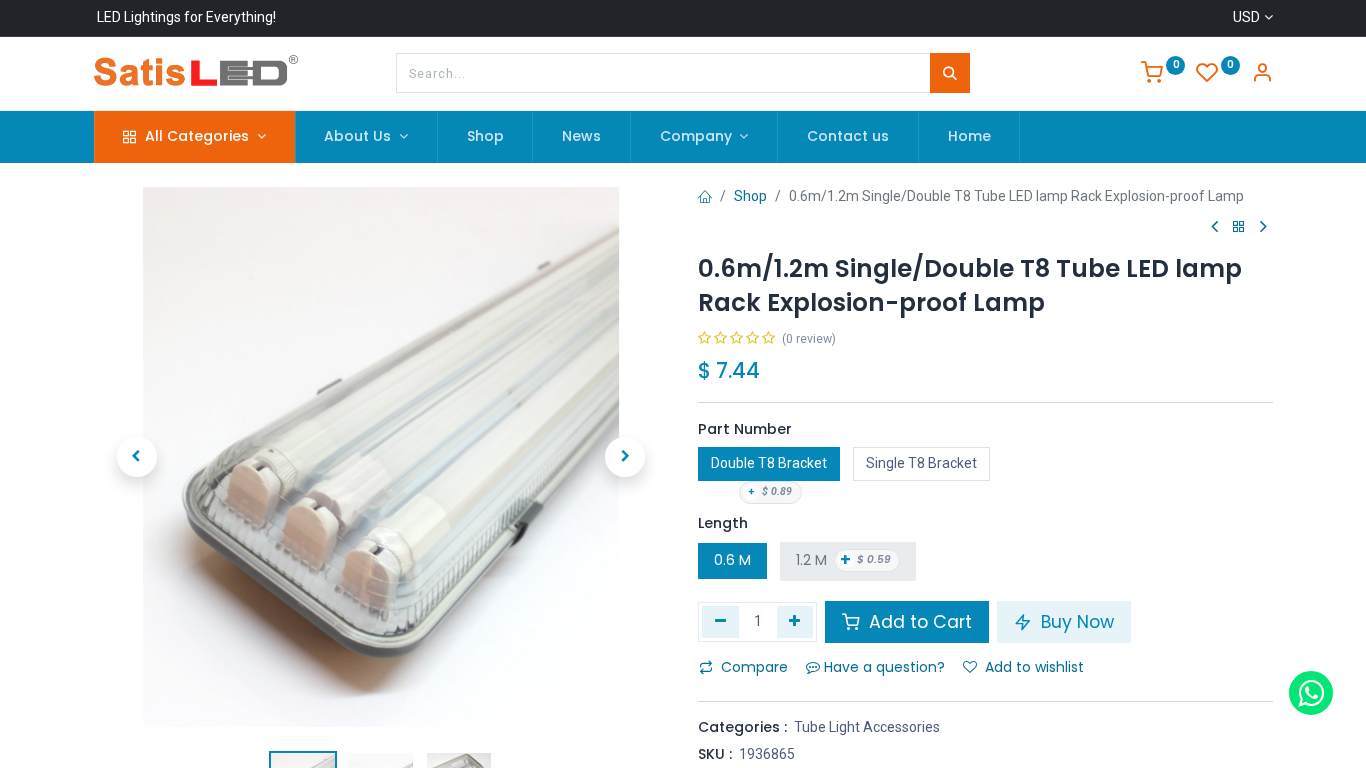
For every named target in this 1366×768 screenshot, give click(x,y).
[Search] (950, 73)
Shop (750, 196)
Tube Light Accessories (867, 727)
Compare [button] (754, 667)
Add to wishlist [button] (1034, 667)
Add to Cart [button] (918, 622)
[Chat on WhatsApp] (1311, 693)
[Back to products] (1239, 227)
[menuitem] (485, 137)
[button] (137, 457)
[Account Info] (1262, 75)
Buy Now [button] (1075, 622)
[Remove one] (720, 622)
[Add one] (795, 622)
